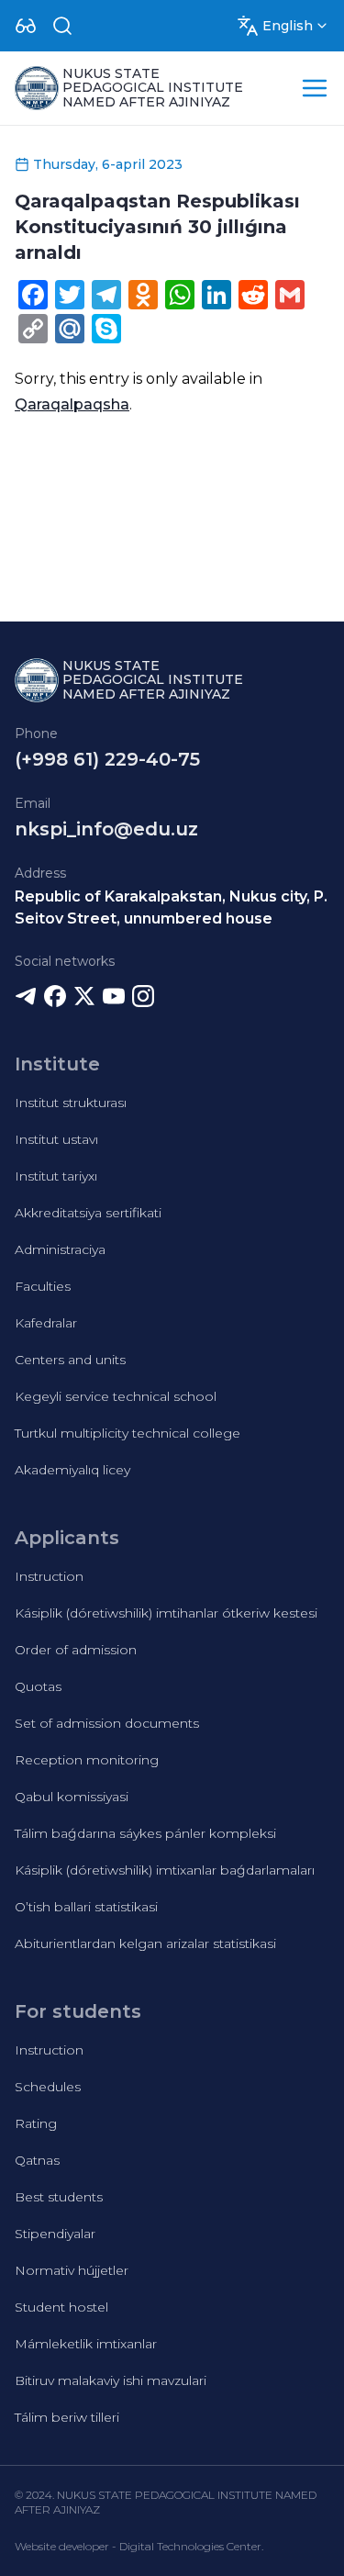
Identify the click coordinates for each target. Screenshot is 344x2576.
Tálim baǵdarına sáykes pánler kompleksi (145, 1833)
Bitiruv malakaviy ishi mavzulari (111, 2380)
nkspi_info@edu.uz (106, 829)
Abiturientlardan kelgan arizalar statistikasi (145, 1943)
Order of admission (76, 1650)
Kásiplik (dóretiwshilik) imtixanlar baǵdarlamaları (165, 1870)
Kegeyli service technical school (116, 1396)
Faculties (43, 1286)
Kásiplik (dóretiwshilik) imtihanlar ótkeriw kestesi (166, 1613)
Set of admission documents (107, 1723)
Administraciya (60, 1249)
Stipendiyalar (55, 2234)
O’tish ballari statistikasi (86, 1907)
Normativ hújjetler (72, 2270)
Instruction (49, 1576)
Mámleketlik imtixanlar (86, 2344)
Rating (36, 2123)
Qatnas (37, 2160)
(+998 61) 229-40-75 (107, 759)
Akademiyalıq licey (72, 1470)
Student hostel (61, 2307)
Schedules (48, 2087)
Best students (59, 2197)
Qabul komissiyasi (72, 1797)
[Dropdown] (26, 26)
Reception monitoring (87, 1760)
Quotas (38, 1686)
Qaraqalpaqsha (72, 404)
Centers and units (70, 1360)
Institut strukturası (71, 1103)
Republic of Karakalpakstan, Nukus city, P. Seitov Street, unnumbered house (171, 907)
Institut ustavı (56, 1139)
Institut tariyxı (56, 1176)
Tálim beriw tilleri (67, 2417)
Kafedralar (46, 1323)
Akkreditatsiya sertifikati (88, 1213)
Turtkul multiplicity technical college (128, 1433)
